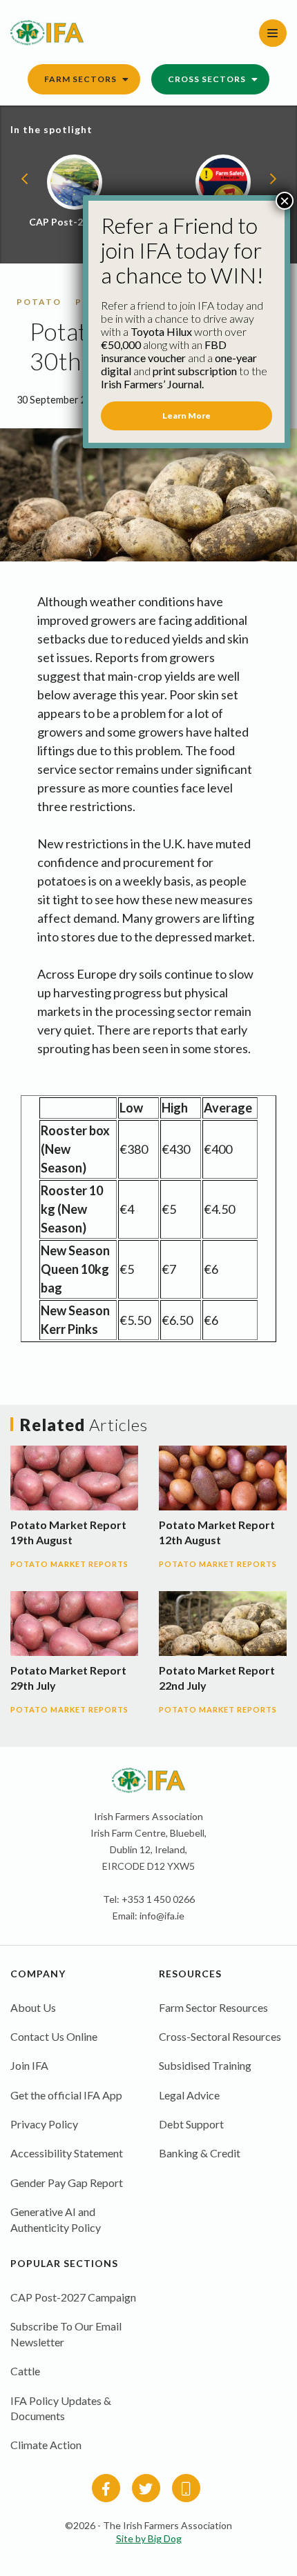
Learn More (186, 416)
